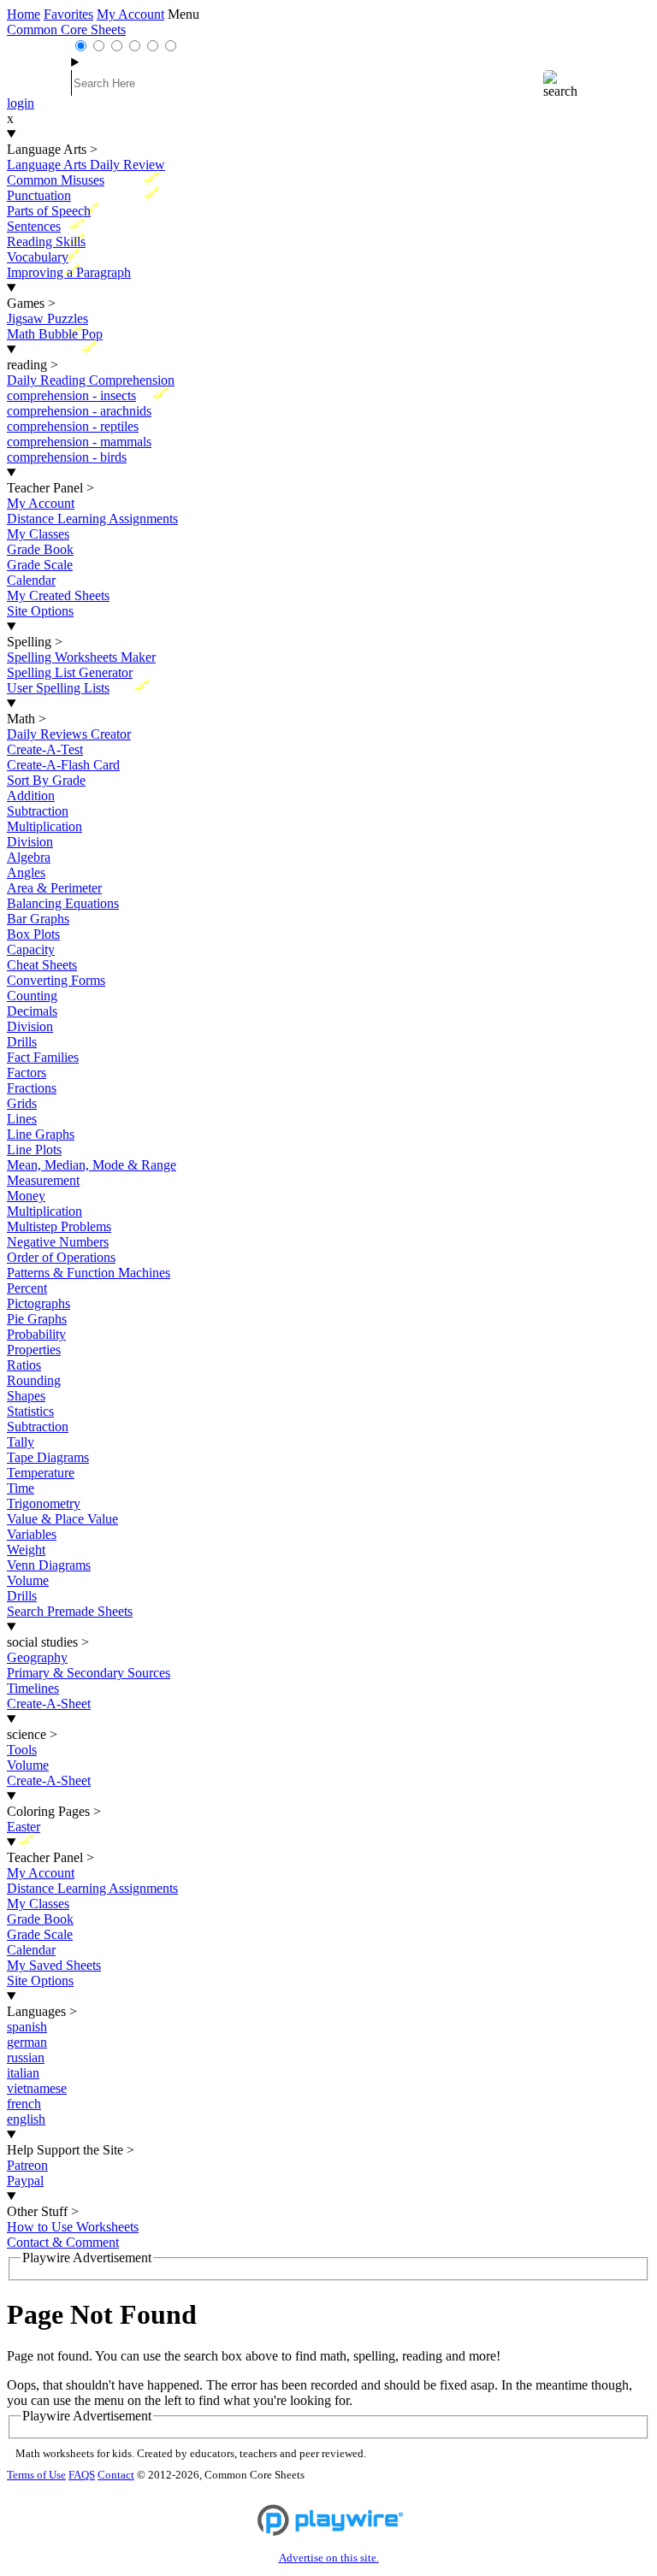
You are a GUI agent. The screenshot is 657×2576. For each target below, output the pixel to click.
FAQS (82, 2475)
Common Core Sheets (66, 29)
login (21, 103)
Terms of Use (36, 2475)
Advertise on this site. (329, 2558)
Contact (116, 2475)
